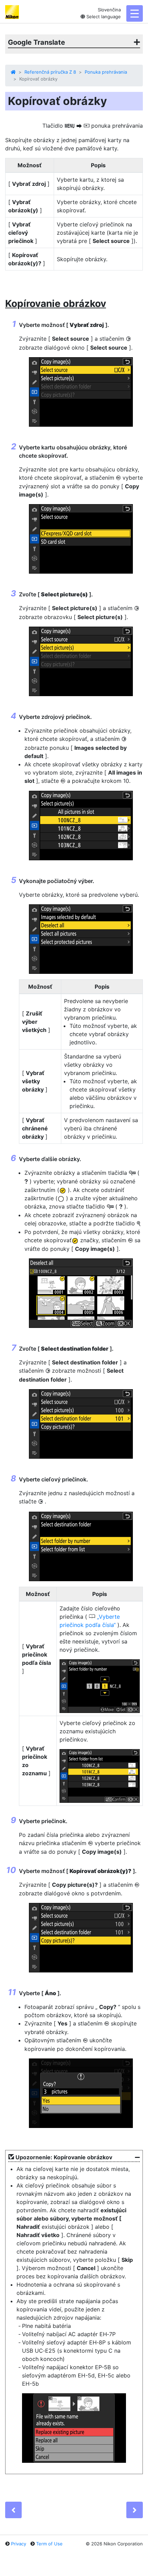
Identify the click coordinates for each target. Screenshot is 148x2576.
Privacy (19, 2544)
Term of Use (49, 2544)
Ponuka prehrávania (106, 72)
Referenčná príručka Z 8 (50, 72)
